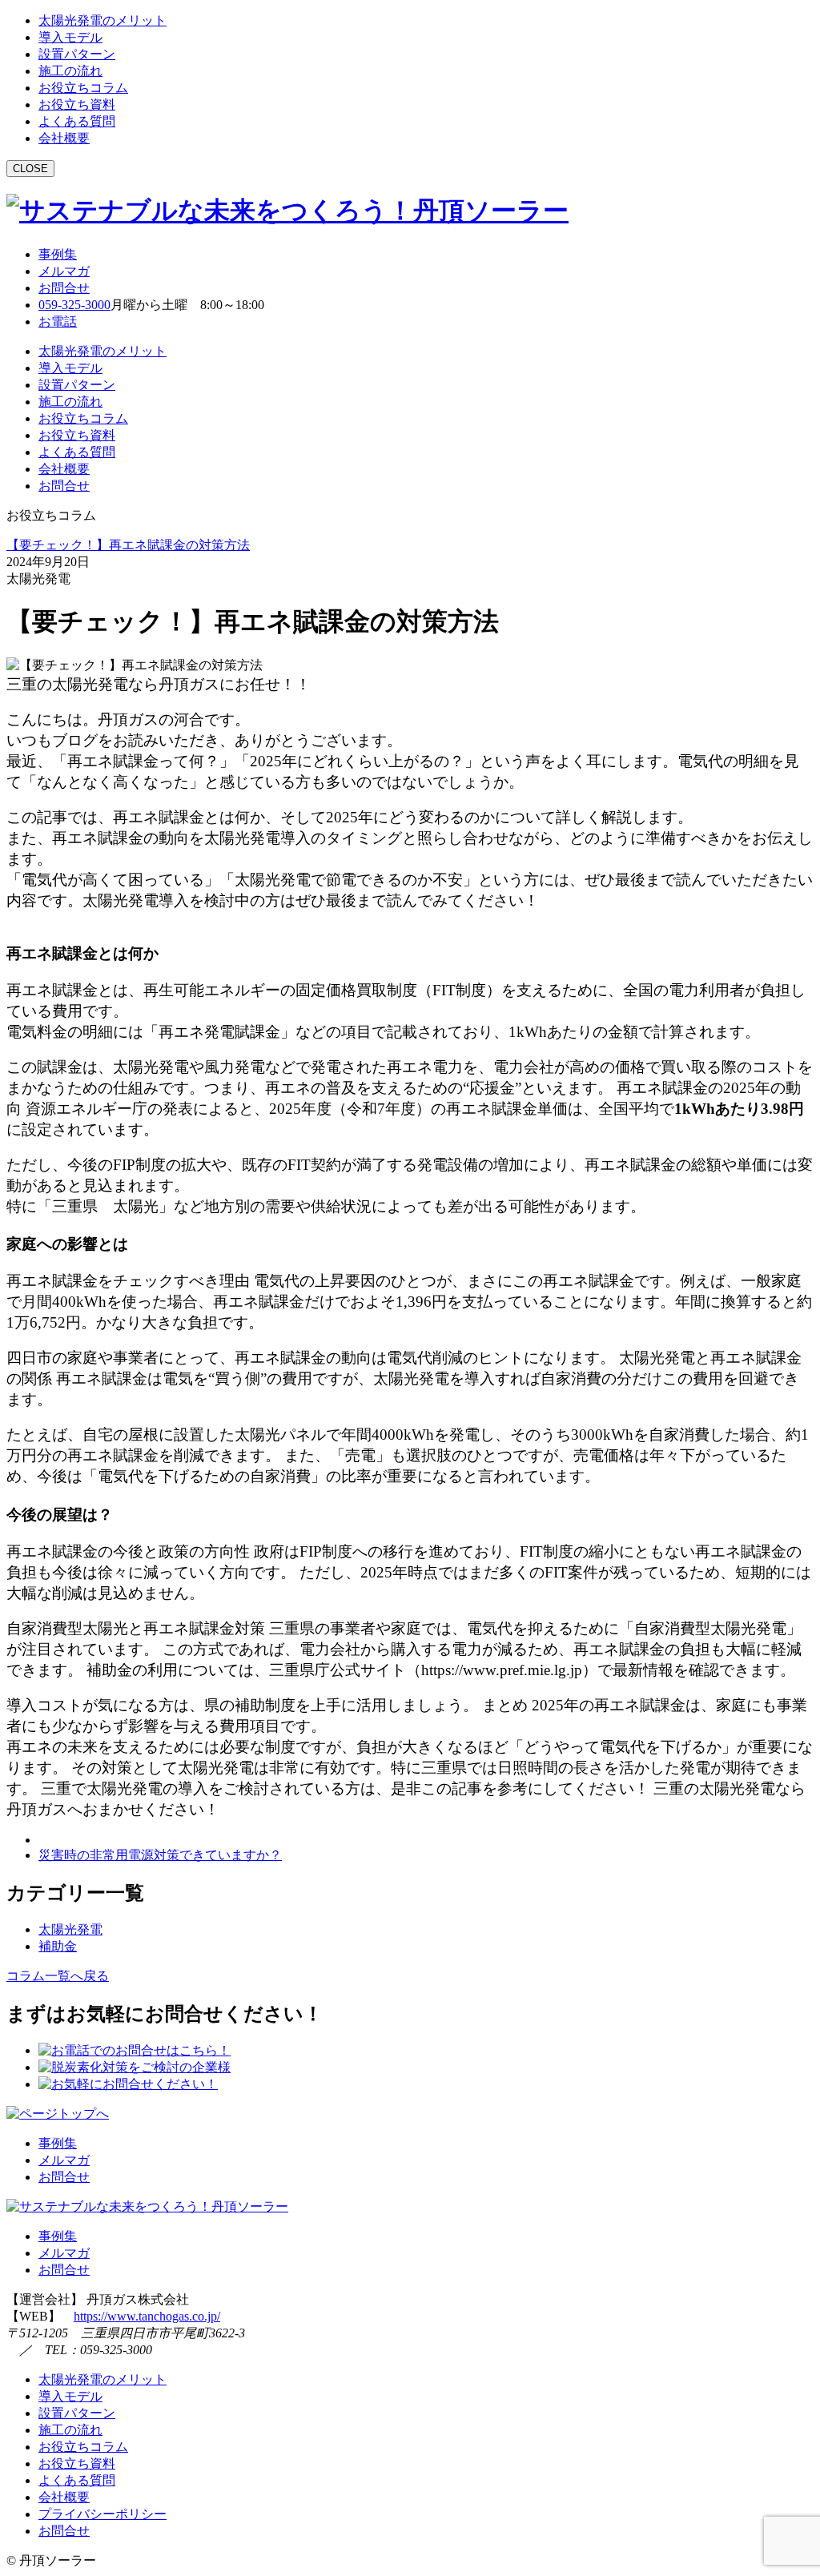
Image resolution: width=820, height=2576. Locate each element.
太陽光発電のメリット (102, 20)
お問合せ (64, 288)
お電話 (58, 321)
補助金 (58, 1946)
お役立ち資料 (77, 104)
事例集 (58, 254)
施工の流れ (70, 71)
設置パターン (77, 54)
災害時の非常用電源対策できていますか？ (160, 1855)
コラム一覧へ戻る (58, 1976)
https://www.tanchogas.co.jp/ (147, 2316)
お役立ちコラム (83, 88)
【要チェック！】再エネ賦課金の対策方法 (128, 545)
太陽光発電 (70, 1929)
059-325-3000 (74, 305)
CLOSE (30, 169)
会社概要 (64, 138)
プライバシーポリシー (102, 2514)
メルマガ (64, 271)
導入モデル (70, 37)
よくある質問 (77, 121)
